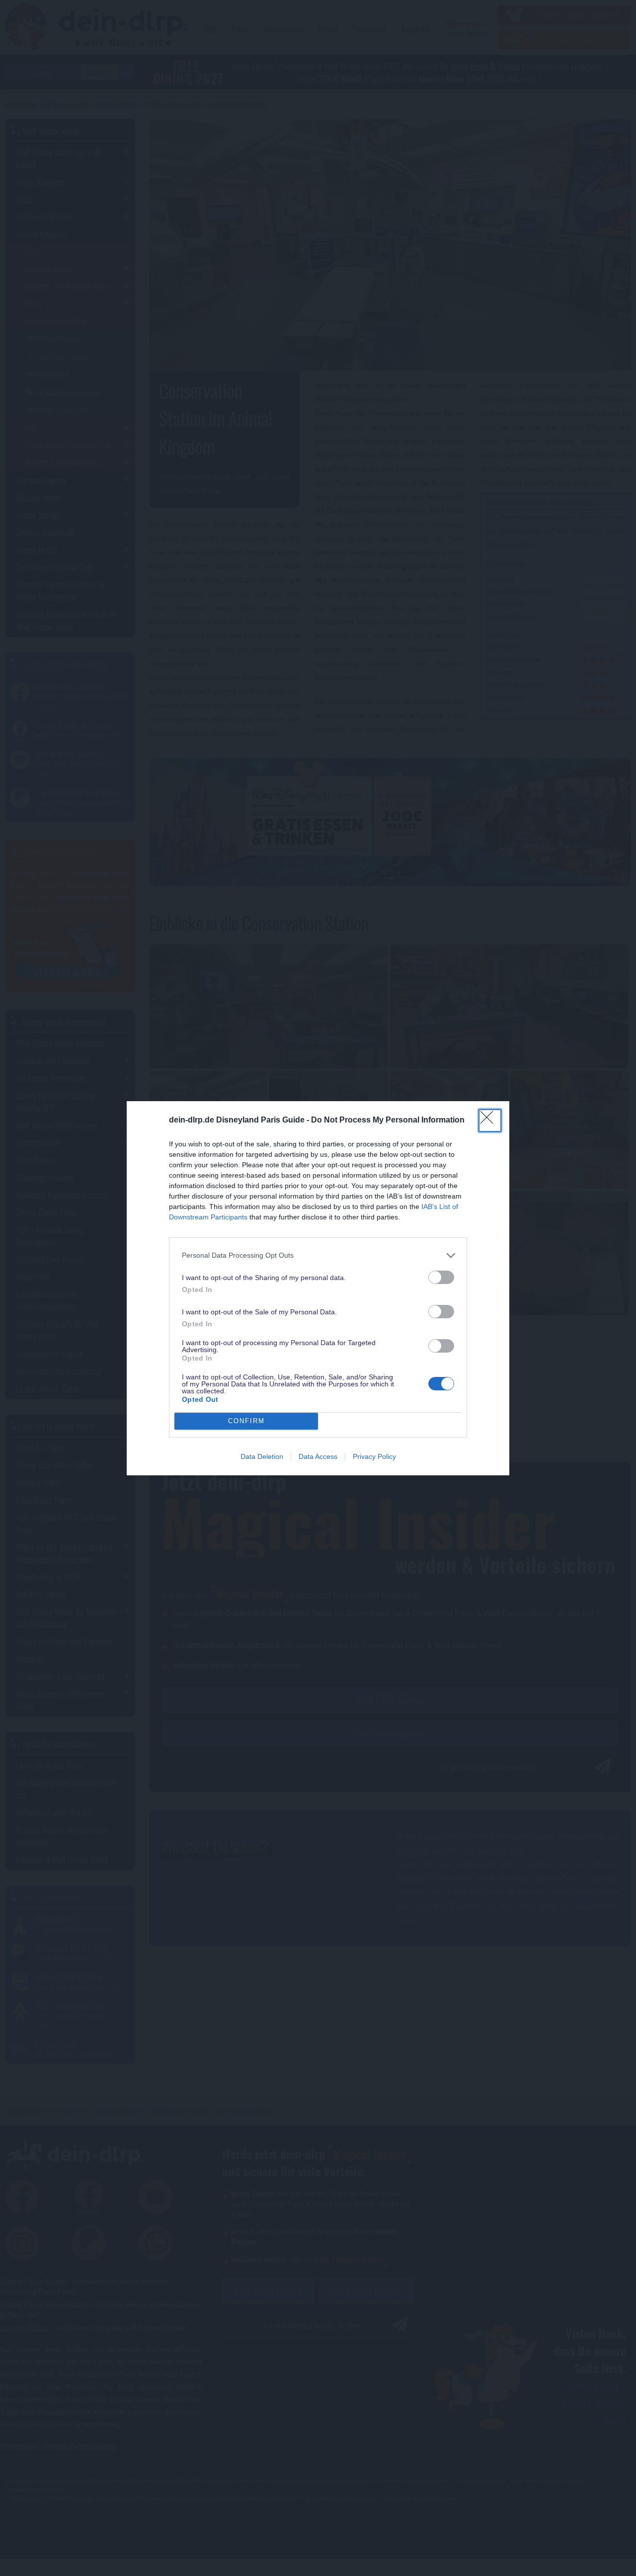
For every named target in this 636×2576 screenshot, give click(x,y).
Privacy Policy (374, 1456)
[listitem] (318, 1255)
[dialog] (318, 1288)
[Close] (490, 1121)
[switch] (441, 1277)
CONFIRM (246, 1421)
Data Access (318, 1456)
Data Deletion (262, 1456)
